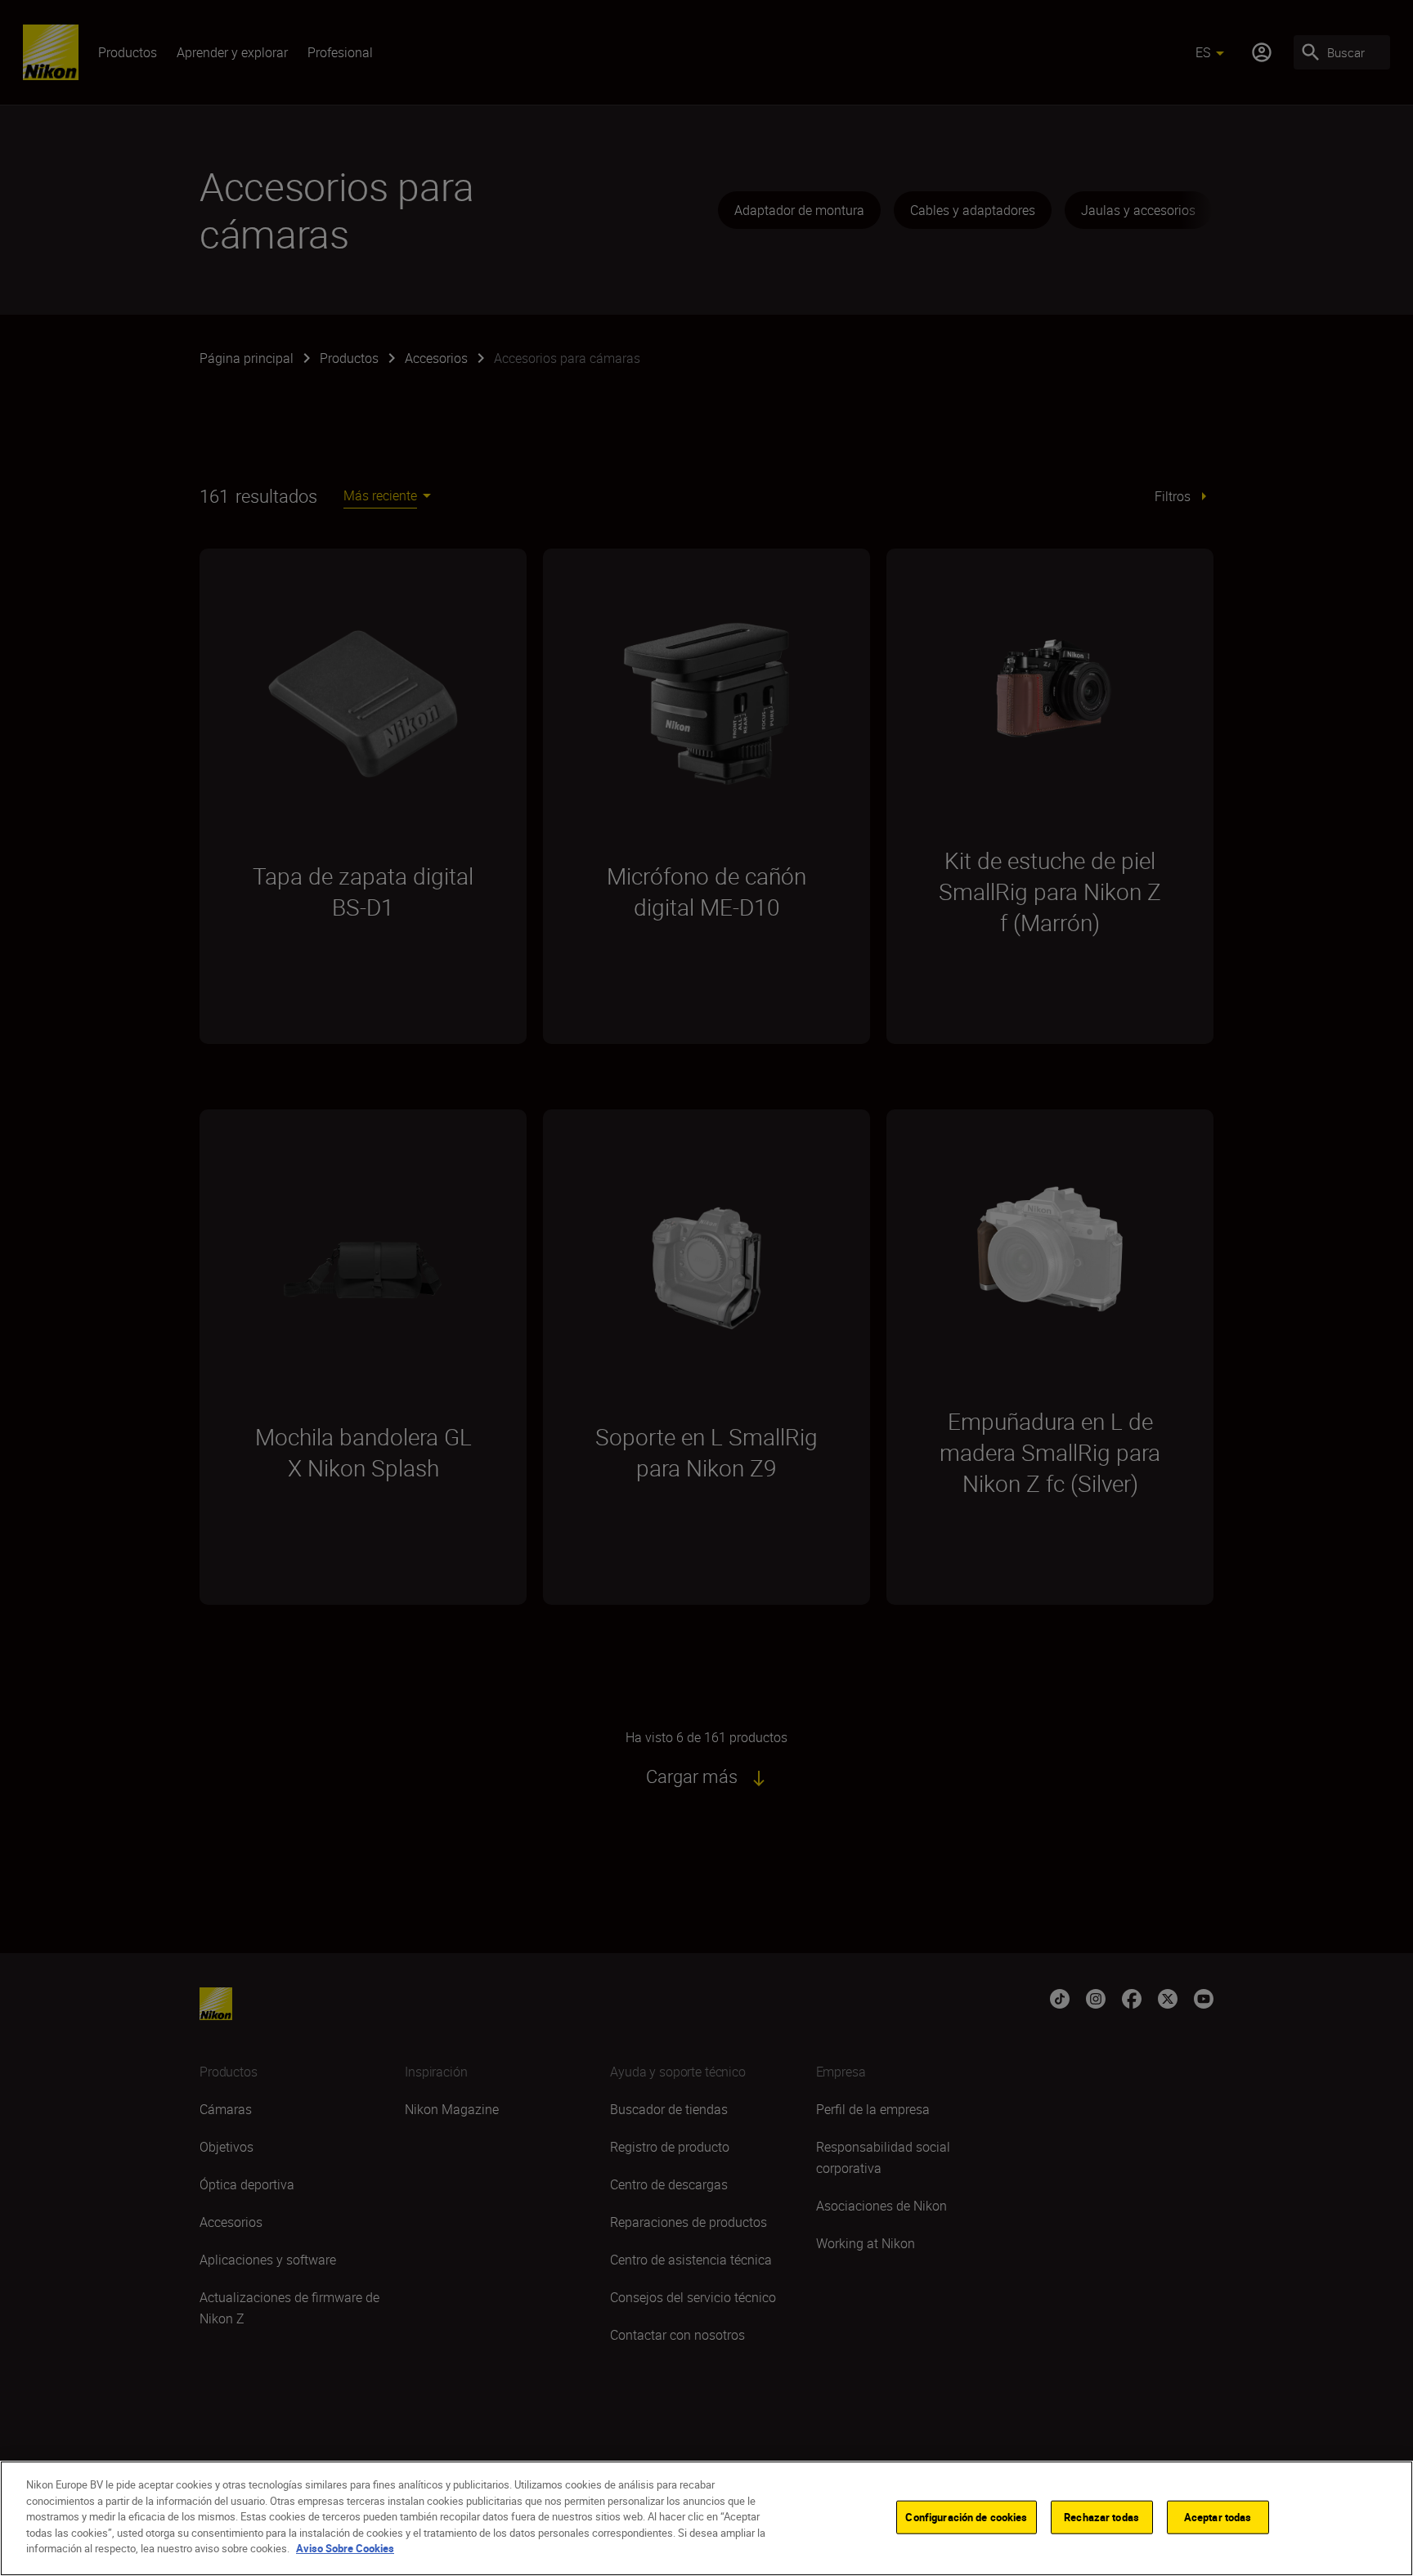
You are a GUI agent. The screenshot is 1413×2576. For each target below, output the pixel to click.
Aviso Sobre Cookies (345, 2548)
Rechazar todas (1101, 2516)
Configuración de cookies (966, 2516)
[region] (706, 2518)
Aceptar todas (1218, 2516)
